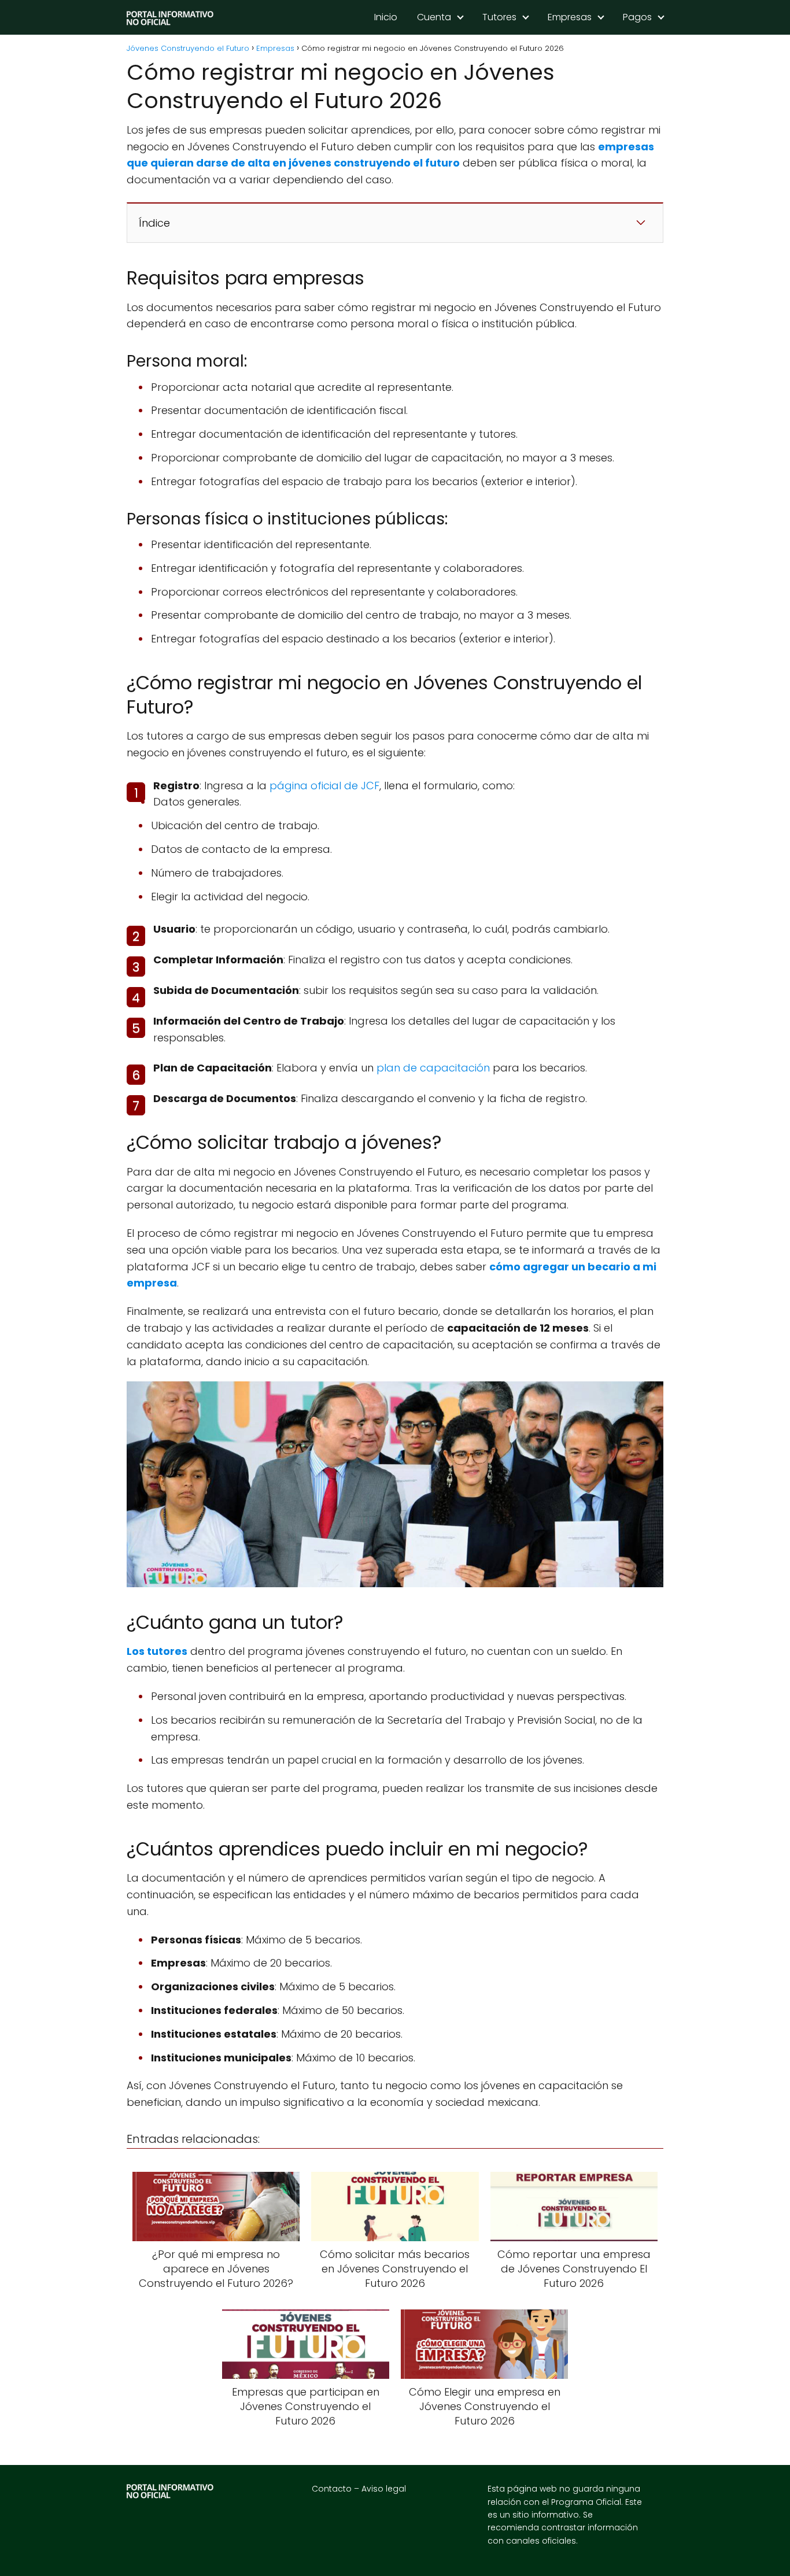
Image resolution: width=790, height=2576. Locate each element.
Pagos (637, 17)
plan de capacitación (433, 1068)
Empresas (570, 17)
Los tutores (157, 1651)
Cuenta (434, 17)
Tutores (499, 17)
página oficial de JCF (324, 786)
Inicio (386, 17)
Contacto (332, 2489)
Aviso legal (384, 2489)
